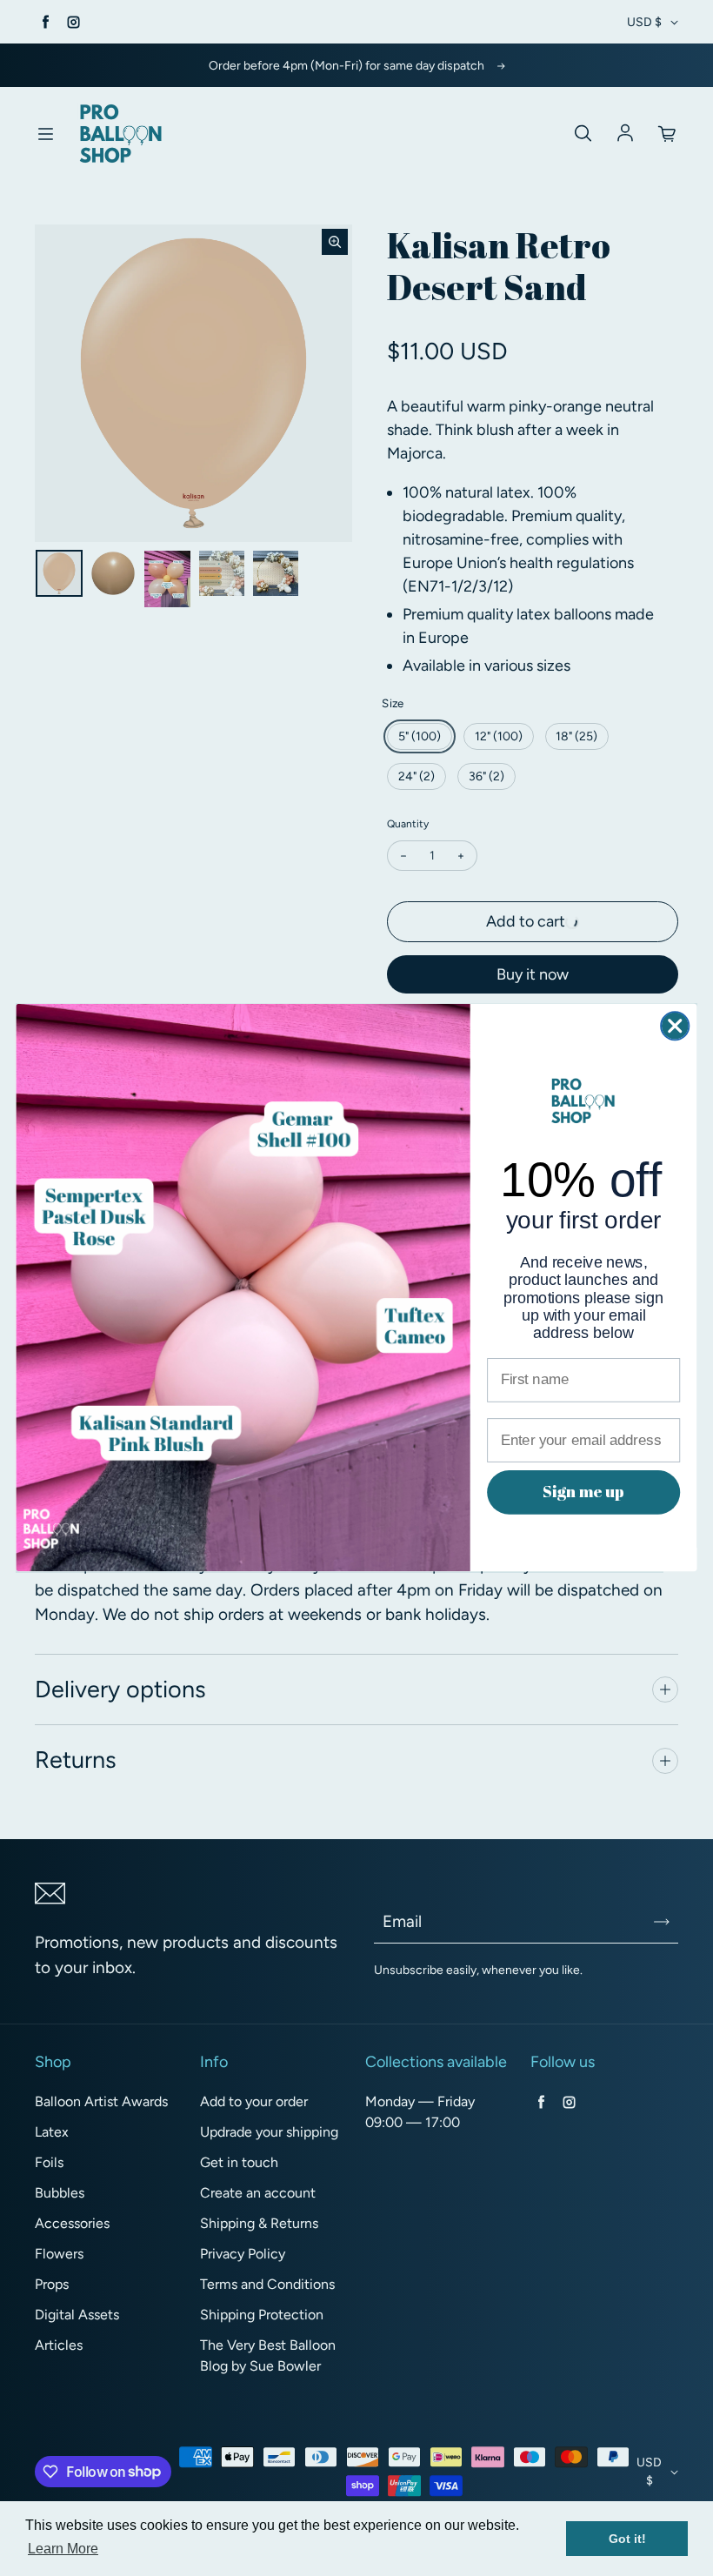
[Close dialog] (675, 1026)
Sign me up (583, 1492)
